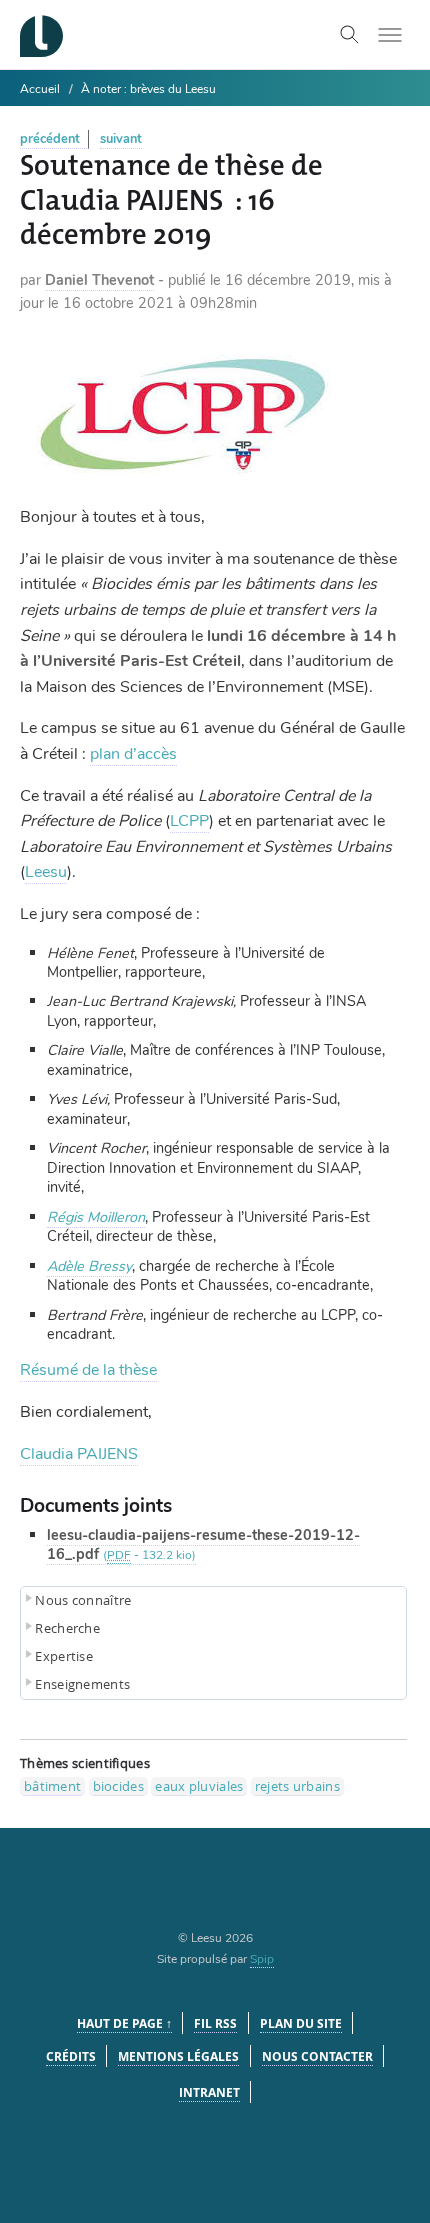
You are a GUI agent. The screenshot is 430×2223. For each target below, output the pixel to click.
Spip (262, 1959)
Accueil (40, 89)
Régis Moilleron (96, 1217)
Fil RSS (215, 2023)
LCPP (189, 821)
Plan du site (301, 2023)
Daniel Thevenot (99, 280)
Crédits (71, 2056)
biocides (118, 1786)
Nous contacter (317, 2056)
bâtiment (52, 1786)
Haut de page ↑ (124, 2023)
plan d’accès (133, 754)
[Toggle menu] (390, 35)
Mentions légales (178, 2056)
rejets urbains (297, 1786)
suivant (121, 139)
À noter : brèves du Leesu (148, 89)
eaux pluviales (199, 1786)
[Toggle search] (350, 35)
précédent (50, 139)
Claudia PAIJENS (79, 1454)
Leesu (46, 872)
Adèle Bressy (89, 1266)
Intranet (209, 2092)
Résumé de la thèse (88, 1370)
